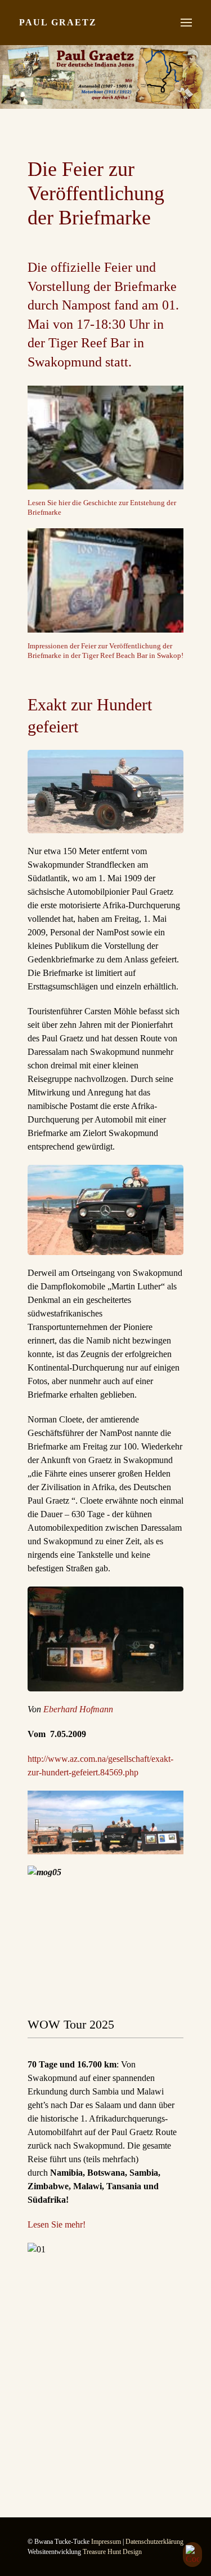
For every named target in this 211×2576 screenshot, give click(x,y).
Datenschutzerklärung (154, 2542)
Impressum (106, 2542)
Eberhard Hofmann (78, 1709)
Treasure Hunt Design (112, 2552)
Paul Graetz (58, 22)
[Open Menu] (186, 23)
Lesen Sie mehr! (57, 2224)
